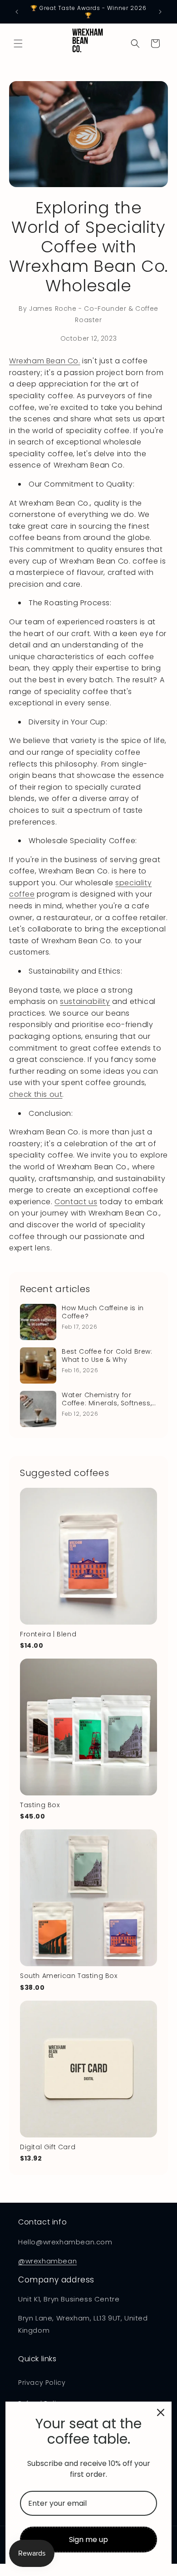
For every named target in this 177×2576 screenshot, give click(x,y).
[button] (18, 43)
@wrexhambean (47, 2261)
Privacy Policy (42, 2383)
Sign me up (88, 2540)
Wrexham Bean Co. (45, 361)
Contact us (76, 1202)
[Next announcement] (160, 12)
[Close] (161, 2412)
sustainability (85, 1001)
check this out (36, 1094)
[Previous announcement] (17, 12)
